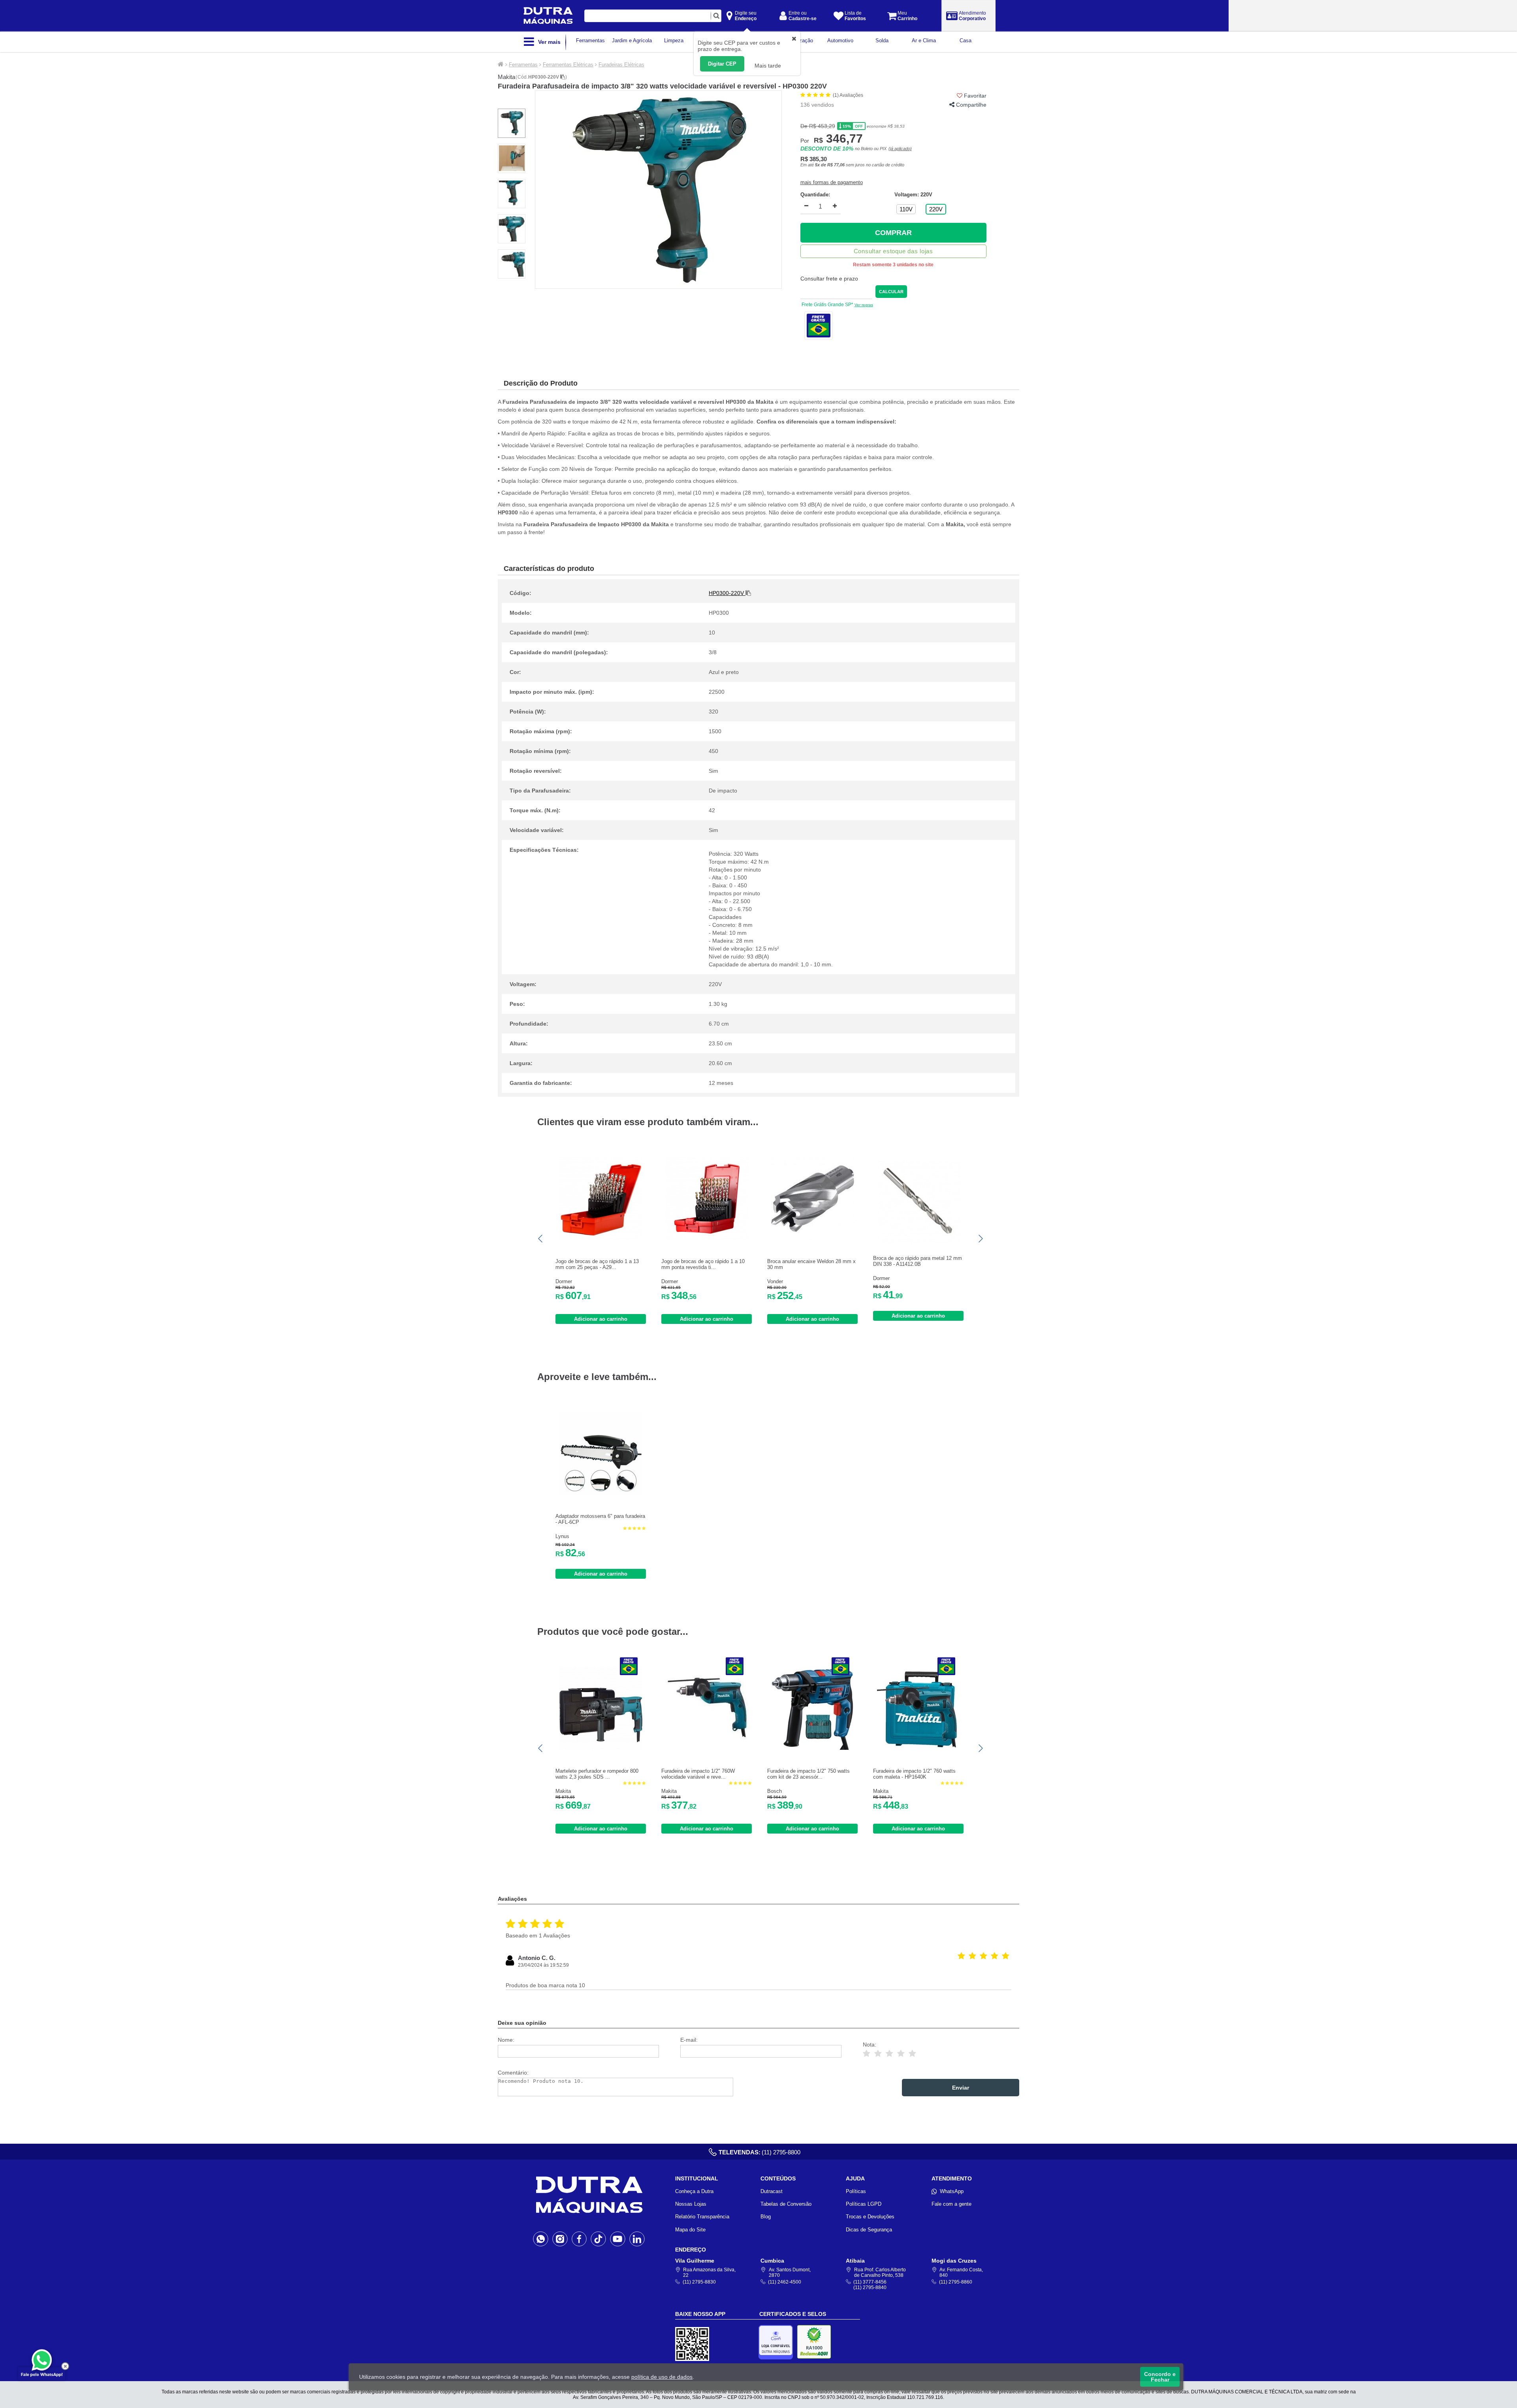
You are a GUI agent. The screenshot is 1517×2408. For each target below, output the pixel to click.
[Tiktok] (598, 2239)
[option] (658, 190)
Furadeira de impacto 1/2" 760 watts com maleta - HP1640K (914, 1774)
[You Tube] (618, 2239)
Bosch (774, 1791)
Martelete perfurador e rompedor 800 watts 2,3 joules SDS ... (597, 1774)
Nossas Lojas (691, 2204)
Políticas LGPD (864, 2204)
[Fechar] (65, 2366)
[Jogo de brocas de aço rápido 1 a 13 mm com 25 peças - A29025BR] (601, 1238)
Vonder (775, 1281)
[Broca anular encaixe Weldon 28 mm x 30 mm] (813, 1238)
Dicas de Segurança (869, 2230)
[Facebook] (579, 2239)
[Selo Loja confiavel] (778, 2342)
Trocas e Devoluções (870, 2217)
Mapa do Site (690, 2230)
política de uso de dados (662, 2377)
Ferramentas (523, 65)
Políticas (856, 2191)
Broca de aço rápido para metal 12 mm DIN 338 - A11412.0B (918, 1261)
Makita (506, 77)
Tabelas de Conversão (786, 2204)
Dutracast (772, 2191)
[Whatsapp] (541, 2239)
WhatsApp (952, 2191)
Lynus (562, 1536)
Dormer (564, 1281)
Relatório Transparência (702, 2217)
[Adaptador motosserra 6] (601, 1493)
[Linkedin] (637, 2239)
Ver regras (864, 305)
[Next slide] (980, 1239)
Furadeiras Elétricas (621, 65)
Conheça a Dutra (694, 2191)
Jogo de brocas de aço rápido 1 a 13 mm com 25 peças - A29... (597, 1264)
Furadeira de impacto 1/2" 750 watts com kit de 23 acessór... (808, 1774)
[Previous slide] (541, 1239)
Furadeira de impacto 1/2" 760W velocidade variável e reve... (698, 1774)
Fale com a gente (951, 2204)
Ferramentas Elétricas (568, 65)
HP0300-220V (544, 77)
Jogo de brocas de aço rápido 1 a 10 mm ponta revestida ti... (703, 1264)
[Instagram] (560, 2239)
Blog (766, 2217)
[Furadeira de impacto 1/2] (707, 1748)
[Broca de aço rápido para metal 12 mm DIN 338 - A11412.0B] (918, 1242)
